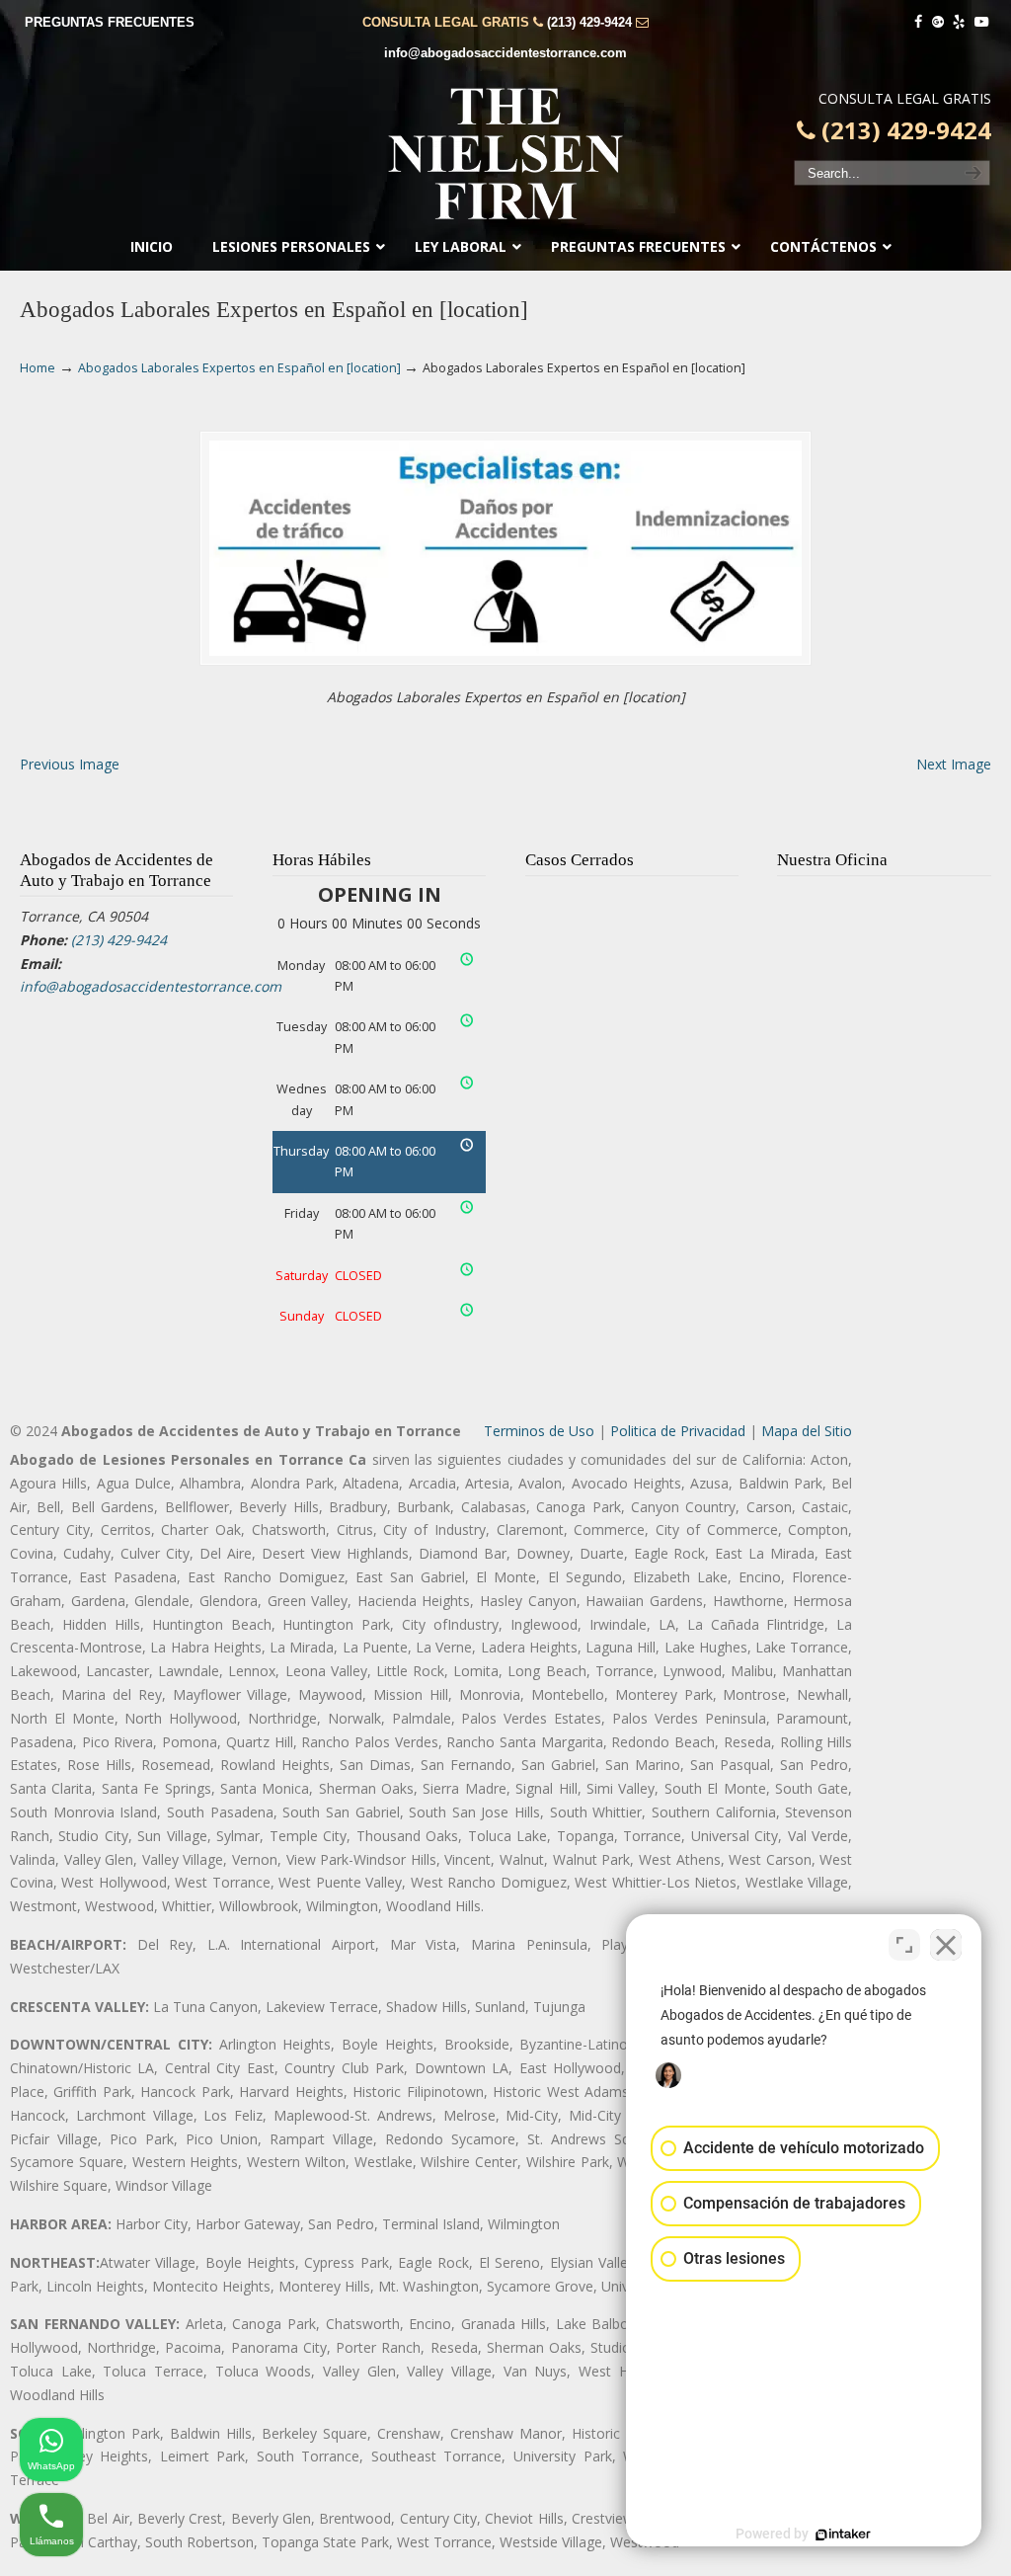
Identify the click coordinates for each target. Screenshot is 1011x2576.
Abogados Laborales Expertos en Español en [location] (239, 368)
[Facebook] (918, 22)
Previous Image (70, 764)
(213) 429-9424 (589, 22)
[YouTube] (981, 22)
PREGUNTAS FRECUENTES (110, 22)
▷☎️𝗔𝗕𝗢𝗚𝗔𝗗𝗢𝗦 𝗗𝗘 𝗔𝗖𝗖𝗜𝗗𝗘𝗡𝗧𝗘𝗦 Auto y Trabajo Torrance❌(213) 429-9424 (505, 154)
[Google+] (938, 22)
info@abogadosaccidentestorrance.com (505, 53)
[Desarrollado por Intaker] (843, 2535)
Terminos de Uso (539, 1431)
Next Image (954, 764)
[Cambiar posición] (904, 1945)
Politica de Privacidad (678, 1431)
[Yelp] (960, 22)
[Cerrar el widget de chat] (946, 1945)
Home (38, 368)
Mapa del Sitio (807, 1431)
